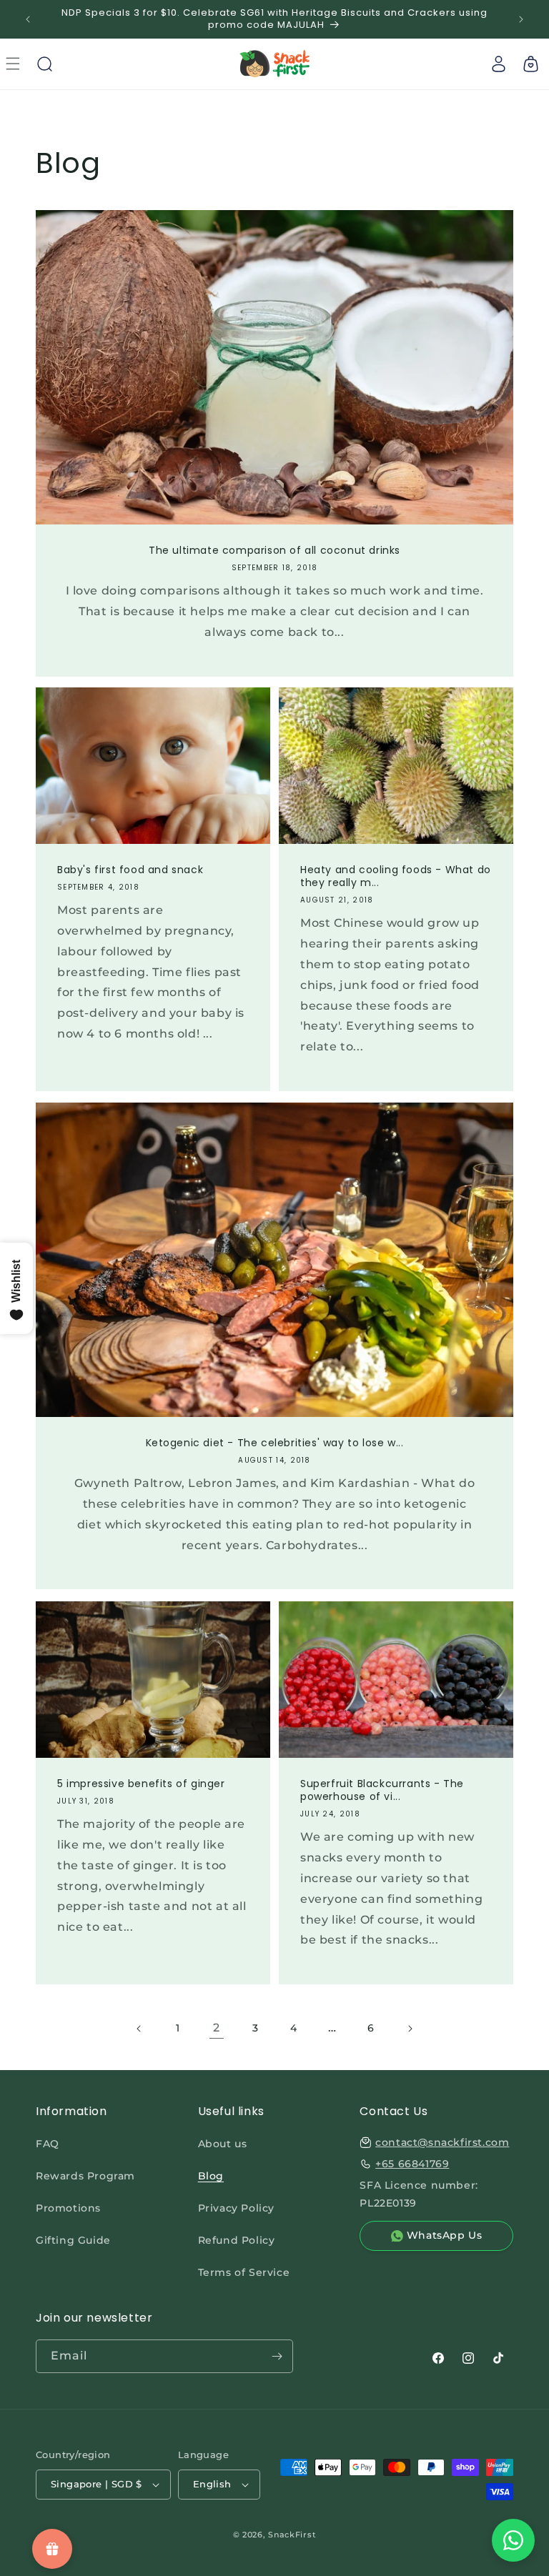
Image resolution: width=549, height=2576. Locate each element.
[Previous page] (139, 2029)
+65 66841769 (412, 2164)
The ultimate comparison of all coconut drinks (274, 550)
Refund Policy (237, 2240)
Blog (211, 2176)
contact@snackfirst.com (442, 2142)
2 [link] (217, 2028)
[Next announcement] (521, 19)
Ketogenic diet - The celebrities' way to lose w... (275, 1443)
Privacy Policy (236, 2208)
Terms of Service (244, 2272)
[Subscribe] (277, 2356)
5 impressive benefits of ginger (141, 1784)
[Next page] (410, 2029)
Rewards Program (85, 2176)
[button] (44, 64)
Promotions (68, 2208)
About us (223, 2144)
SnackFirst (292, 2535)
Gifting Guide (73, 2240)
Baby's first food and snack (130, 870)
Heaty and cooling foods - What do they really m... (396, 876)
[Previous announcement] (28, 19)
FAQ (48, 2144)
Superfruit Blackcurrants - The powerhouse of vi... (382, 1790)
